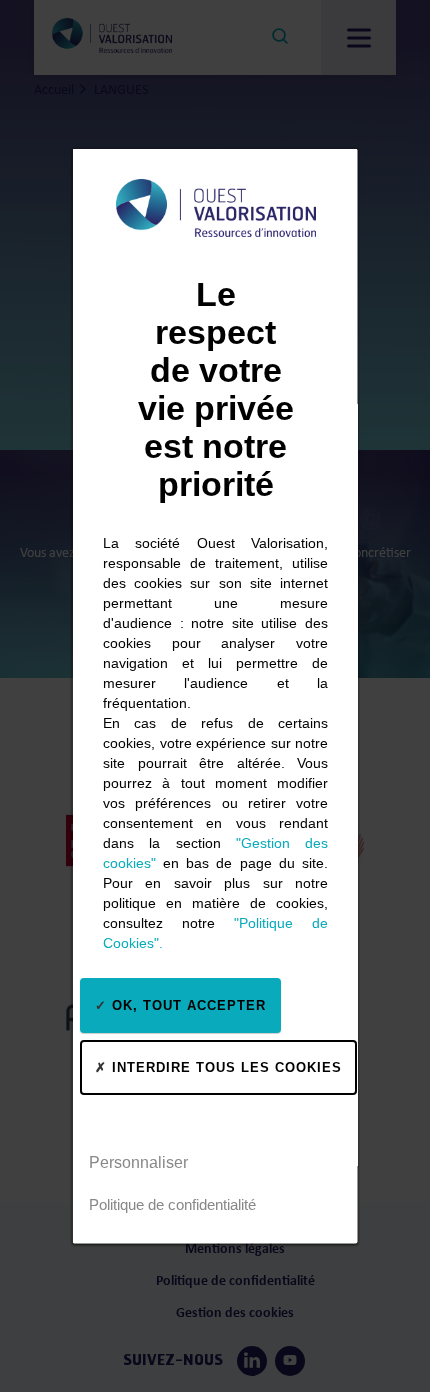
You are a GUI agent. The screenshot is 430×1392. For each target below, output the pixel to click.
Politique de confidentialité (172, 1203)
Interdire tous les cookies (224, 1066)
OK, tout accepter (186, 1004)
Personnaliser (138, 1161)
